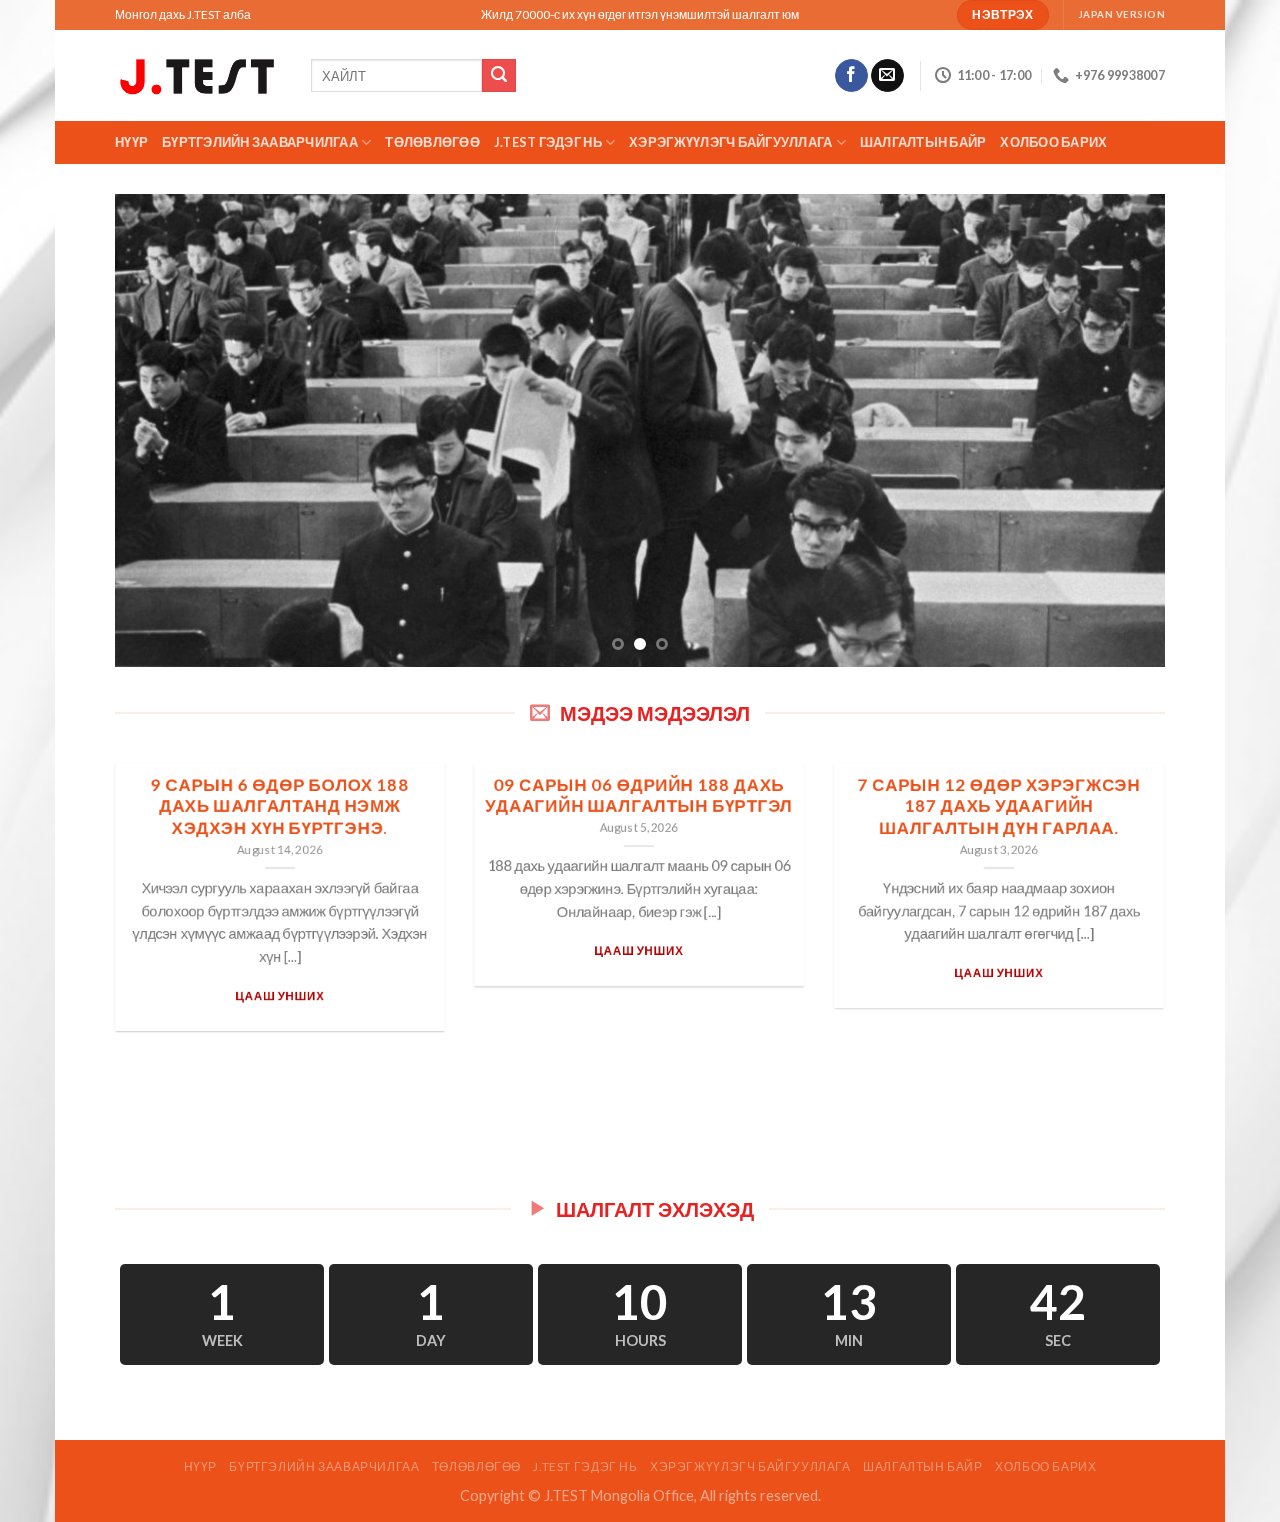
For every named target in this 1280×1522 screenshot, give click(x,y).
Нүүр (131, 142)
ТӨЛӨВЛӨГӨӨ (432, 142)
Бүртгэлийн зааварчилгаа (260, 142)
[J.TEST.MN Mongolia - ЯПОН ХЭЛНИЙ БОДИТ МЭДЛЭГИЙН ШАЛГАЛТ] (198, 75)
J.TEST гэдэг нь (548, 142)
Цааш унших (279, 994)
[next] (1119, 430)
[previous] (161, 430)
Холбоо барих (1053, 142)
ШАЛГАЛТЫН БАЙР (923, 142)
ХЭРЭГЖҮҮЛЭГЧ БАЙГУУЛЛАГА (730, 142)
